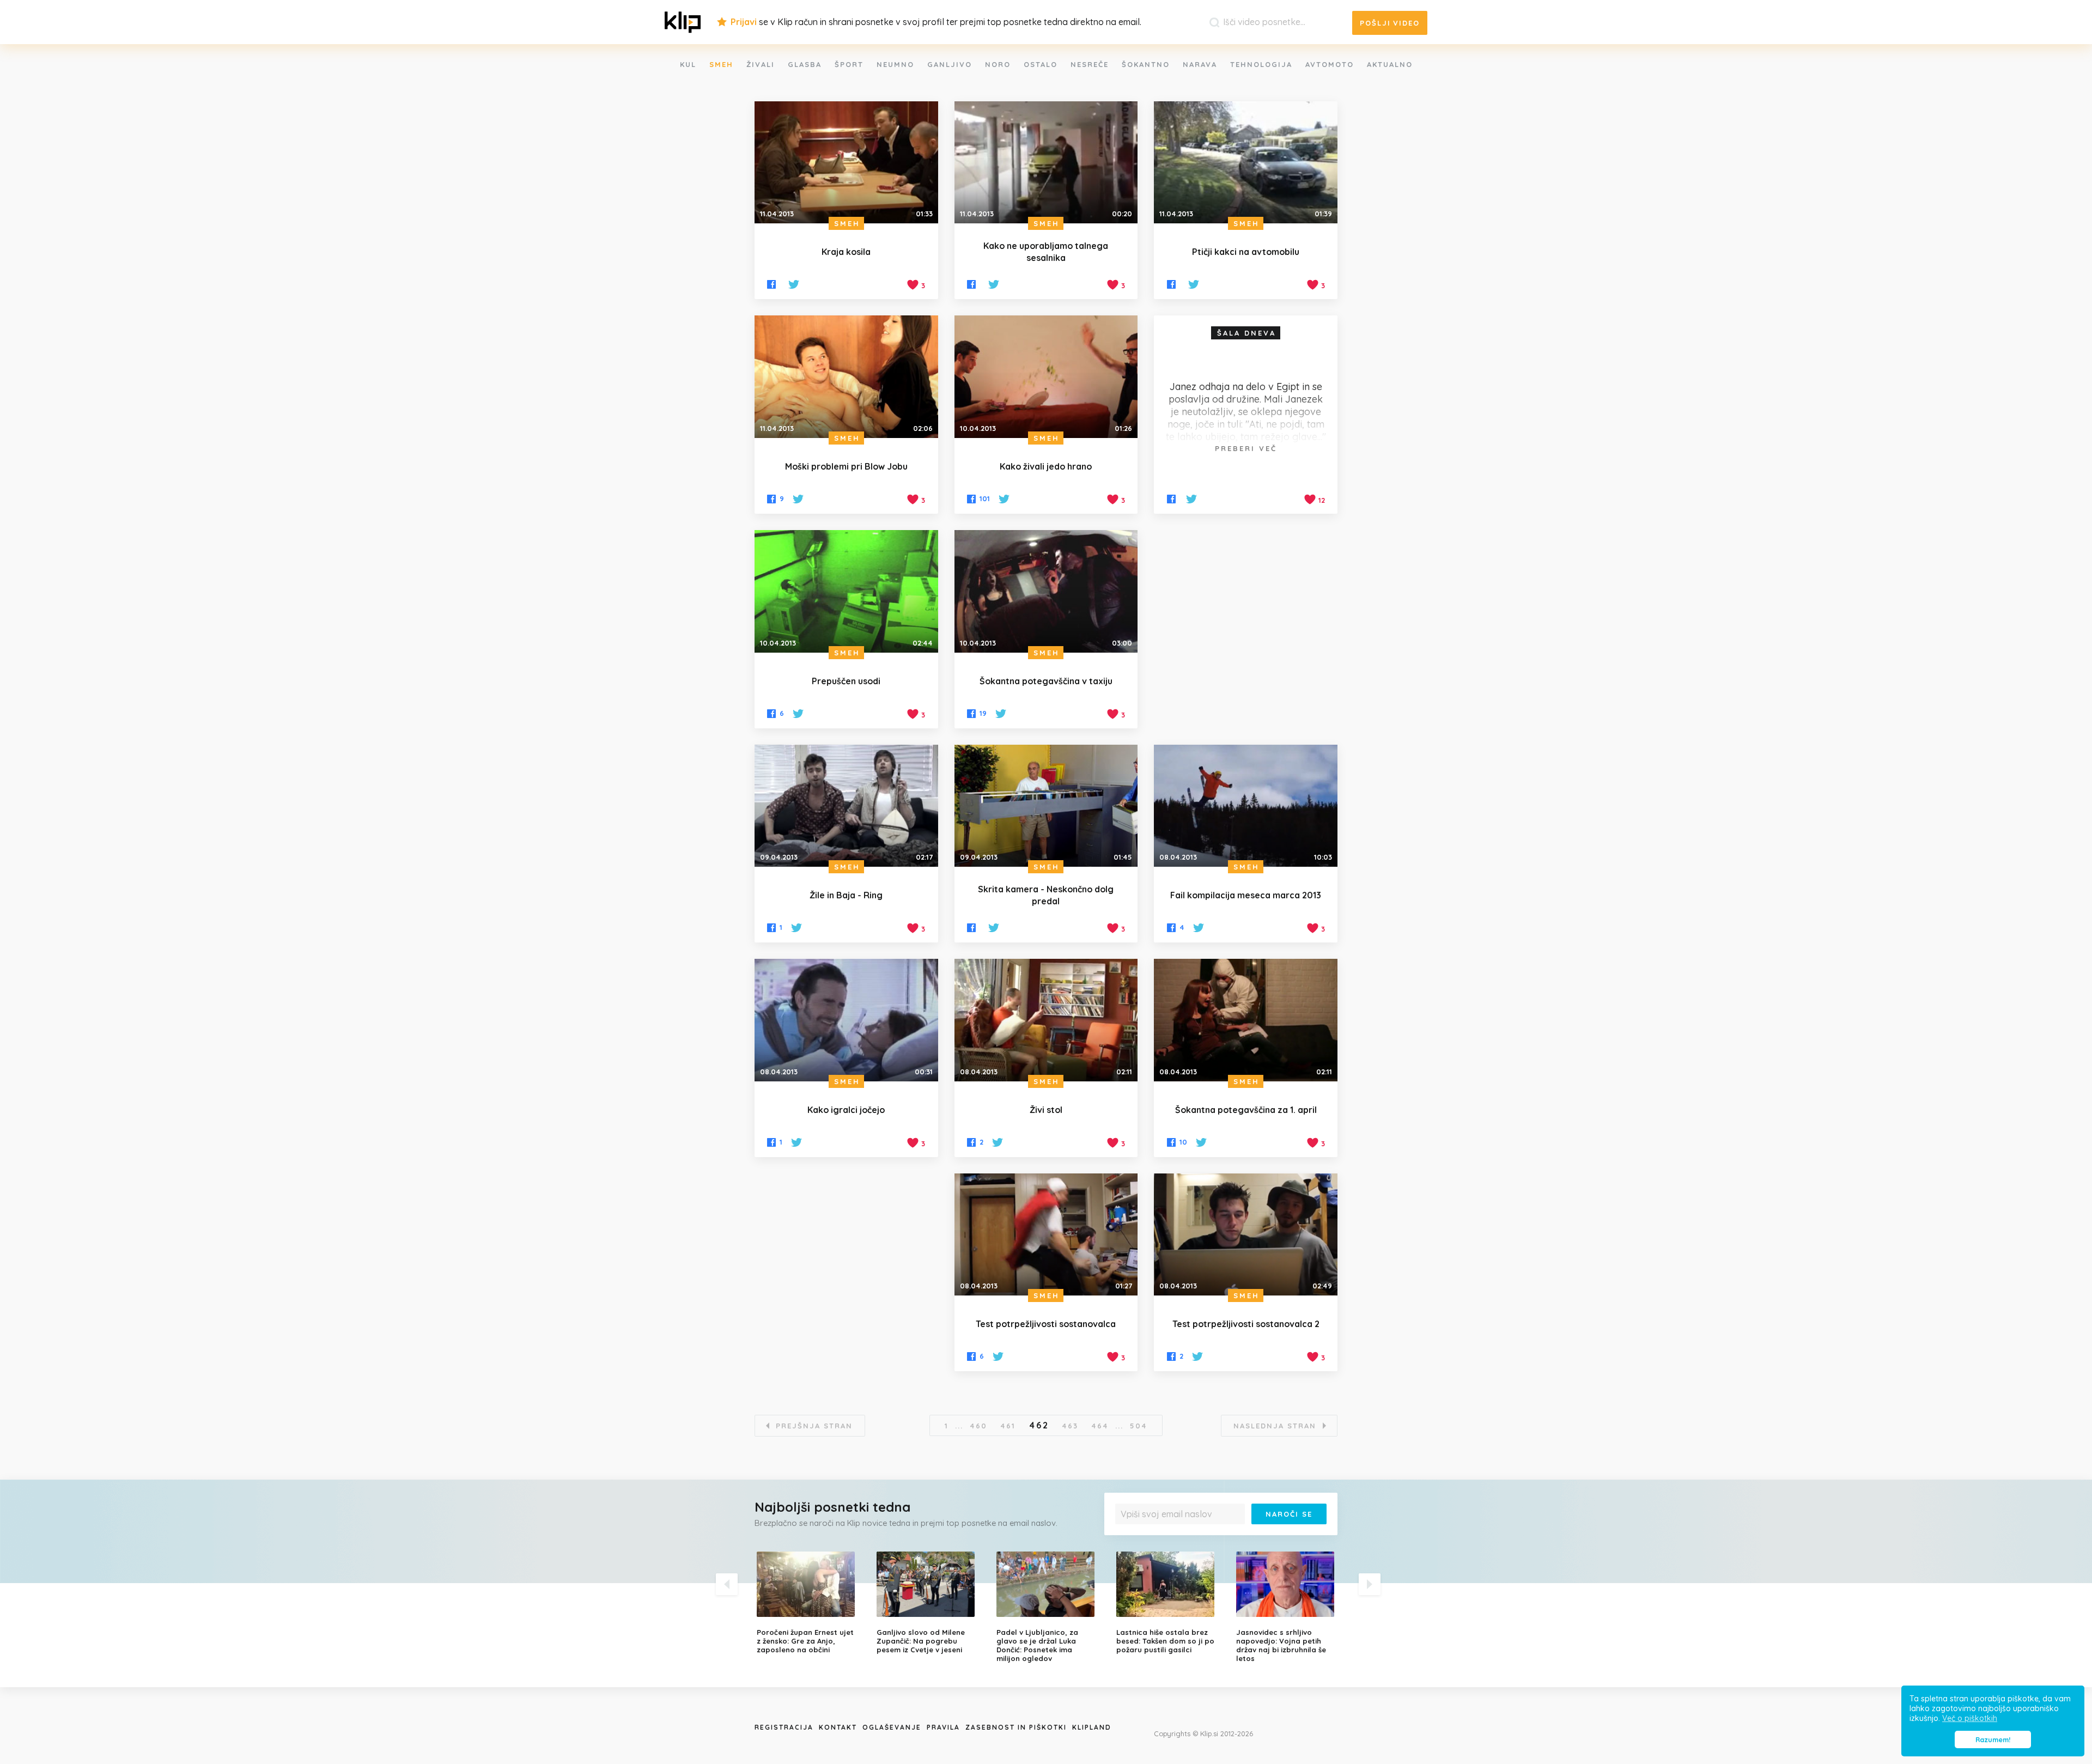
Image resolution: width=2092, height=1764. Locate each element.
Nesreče (1090, 64)
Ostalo (1041, 64)
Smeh (721, 64)
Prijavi (744, 22)
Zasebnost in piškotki (1016, 1727)
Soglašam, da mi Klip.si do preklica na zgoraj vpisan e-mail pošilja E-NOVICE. (1224, 1536)
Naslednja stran (1275, 1426)
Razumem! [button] (1993, 1739)
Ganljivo (950, 64)
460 (978, 1426)
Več (1128, 1540)
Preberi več (1246, 448)
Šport (849, 64)
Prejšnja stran (814, 1426)
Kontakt (838, 1727)
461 (1008, 1426)
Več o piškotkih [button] (1970, 1718)
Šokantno (1146, 64)
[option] (808, 1603)
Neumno (895, 64)
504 (1139, 1426)
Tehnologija (1261, 64)
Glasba (805, 64)
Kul (688, 64)
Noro (998, 64)
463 (1070, 1426)
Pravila (943, 1727)
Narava (1200, 64)
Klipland (1092, 1727)
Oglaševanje (892, 1727)
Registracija (784, 1727)
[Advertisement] (1246, 627)
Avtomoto (1330, 64)
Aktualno (1390, 64)
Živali (761, 64)
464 (1100, 1426)
